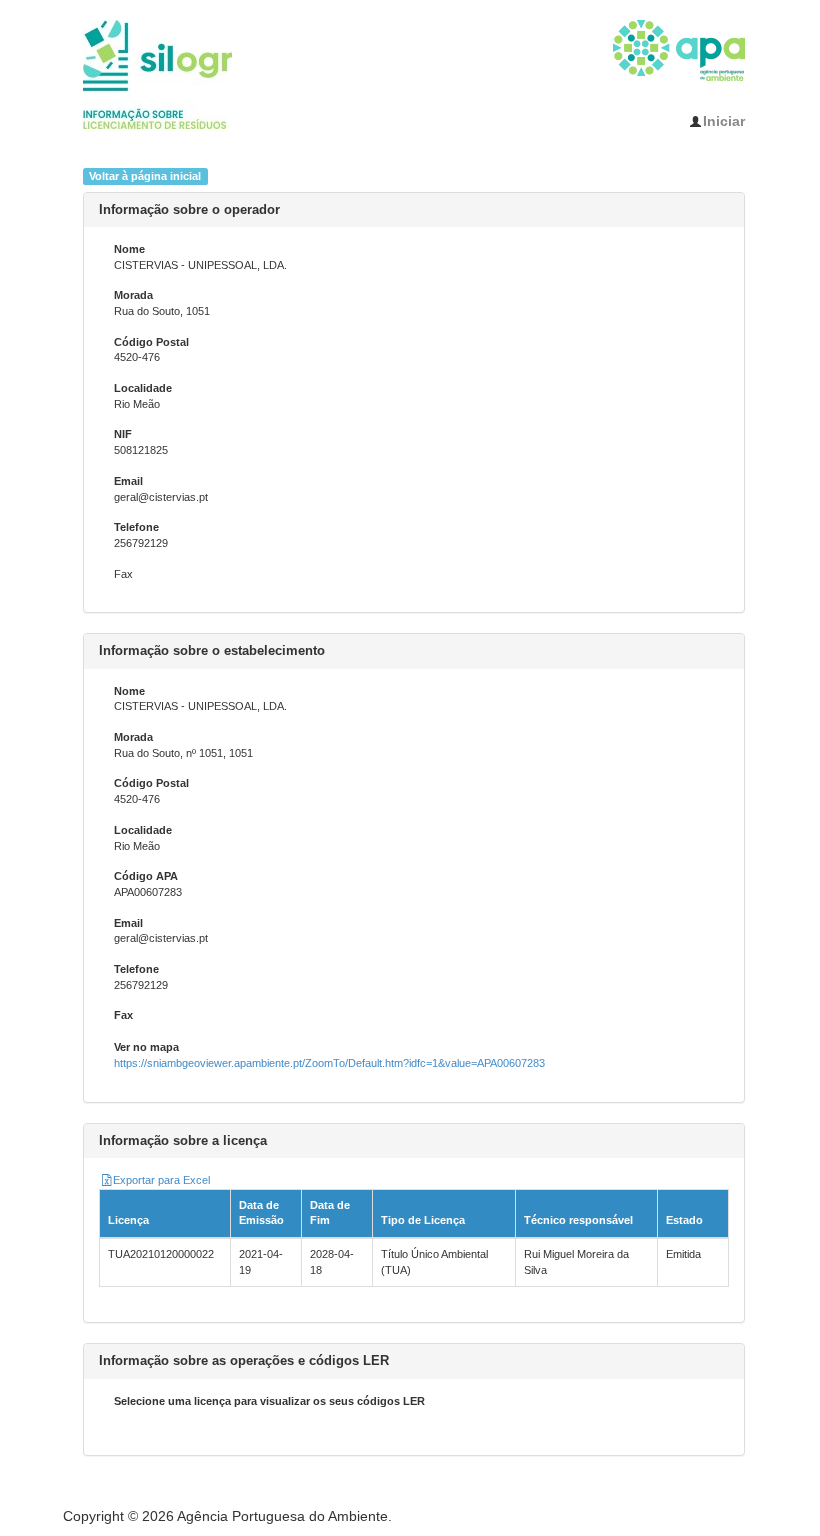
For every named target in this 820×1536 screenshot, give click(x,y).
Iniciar (724, 121)
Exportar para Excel (161, 1180)
